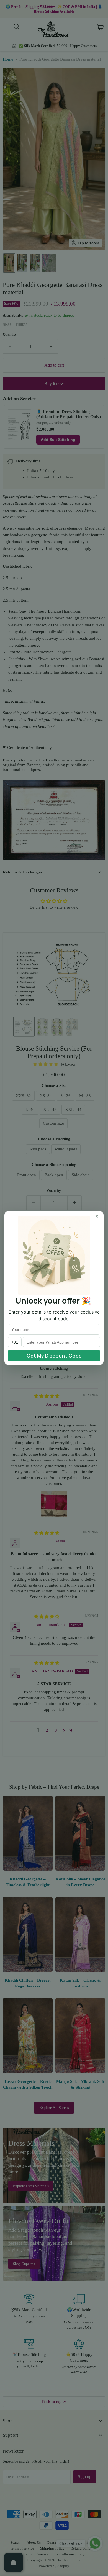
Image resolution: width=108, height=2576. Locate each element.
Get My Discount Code (54, 1356)
